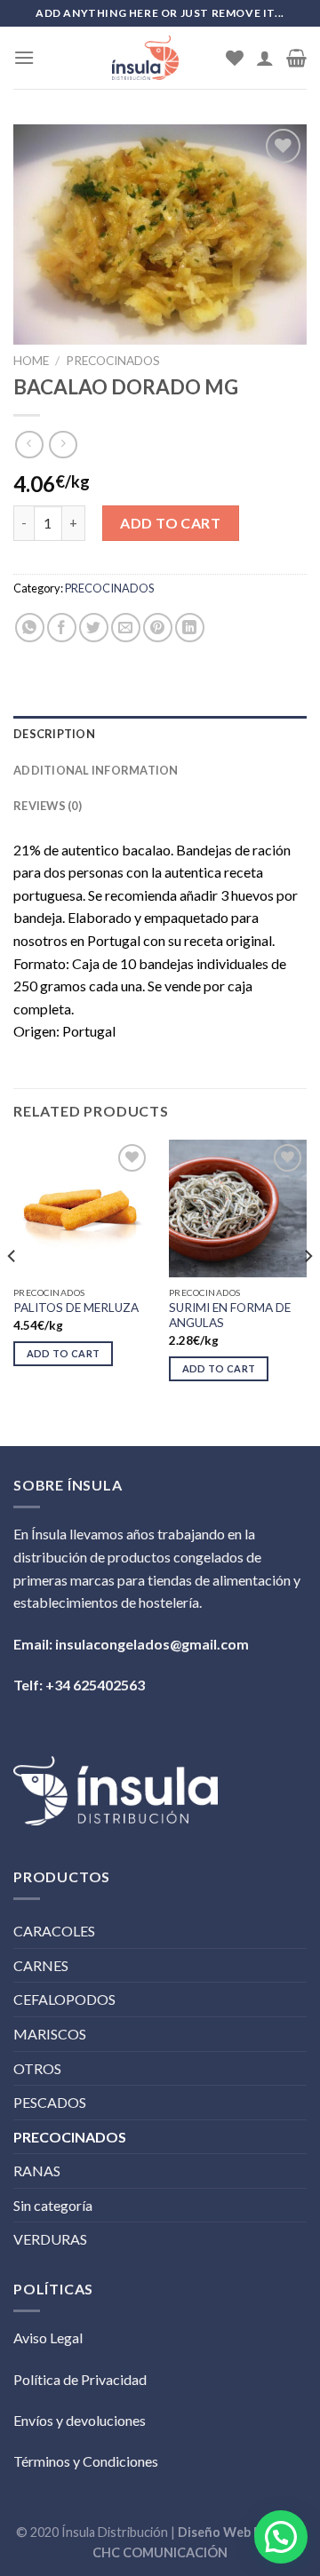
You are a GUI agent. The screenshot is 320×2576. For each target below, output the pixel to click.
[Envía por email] (126, 628)
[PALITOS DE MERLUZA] (82, 1208)
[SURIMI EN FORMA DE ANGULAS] (238, 1208)
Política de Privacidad (80, 2379)
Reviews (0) (48, 806)
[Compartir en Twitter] (94, 628)
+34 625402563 (95, 1685)
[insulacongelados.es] (145, 58)
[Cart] (296, 58)
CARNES (41, 1965)
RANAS (37, 2171)
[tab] (160, 734)
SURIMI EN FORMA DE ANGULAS (230, 1316)
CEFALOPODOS (64, 1999)
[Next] (308, 1291)
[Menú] (24, 57)
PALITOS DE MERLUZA (76, 1308)
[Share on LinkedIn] (190, 628)
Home (31, 361)
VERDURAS (50, 2239)
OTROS (37, 2068)
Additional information (96, 770)
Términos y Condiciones (86, 2461)
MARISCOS (50, 2034)
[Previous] (12, 1291)
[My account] (265, 58)
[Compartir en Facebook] (62, 628)
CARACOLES (54, 1931)
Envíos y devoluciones (80, 2420)
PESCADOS (50, 2102)
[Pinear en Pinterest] (158, 628)
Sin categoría (53, 2205)
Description (54, 734)
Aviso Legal (48, 2337)
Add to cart (170, 523)
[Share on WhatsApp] (30, 628)
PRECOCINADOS (113, 361)
